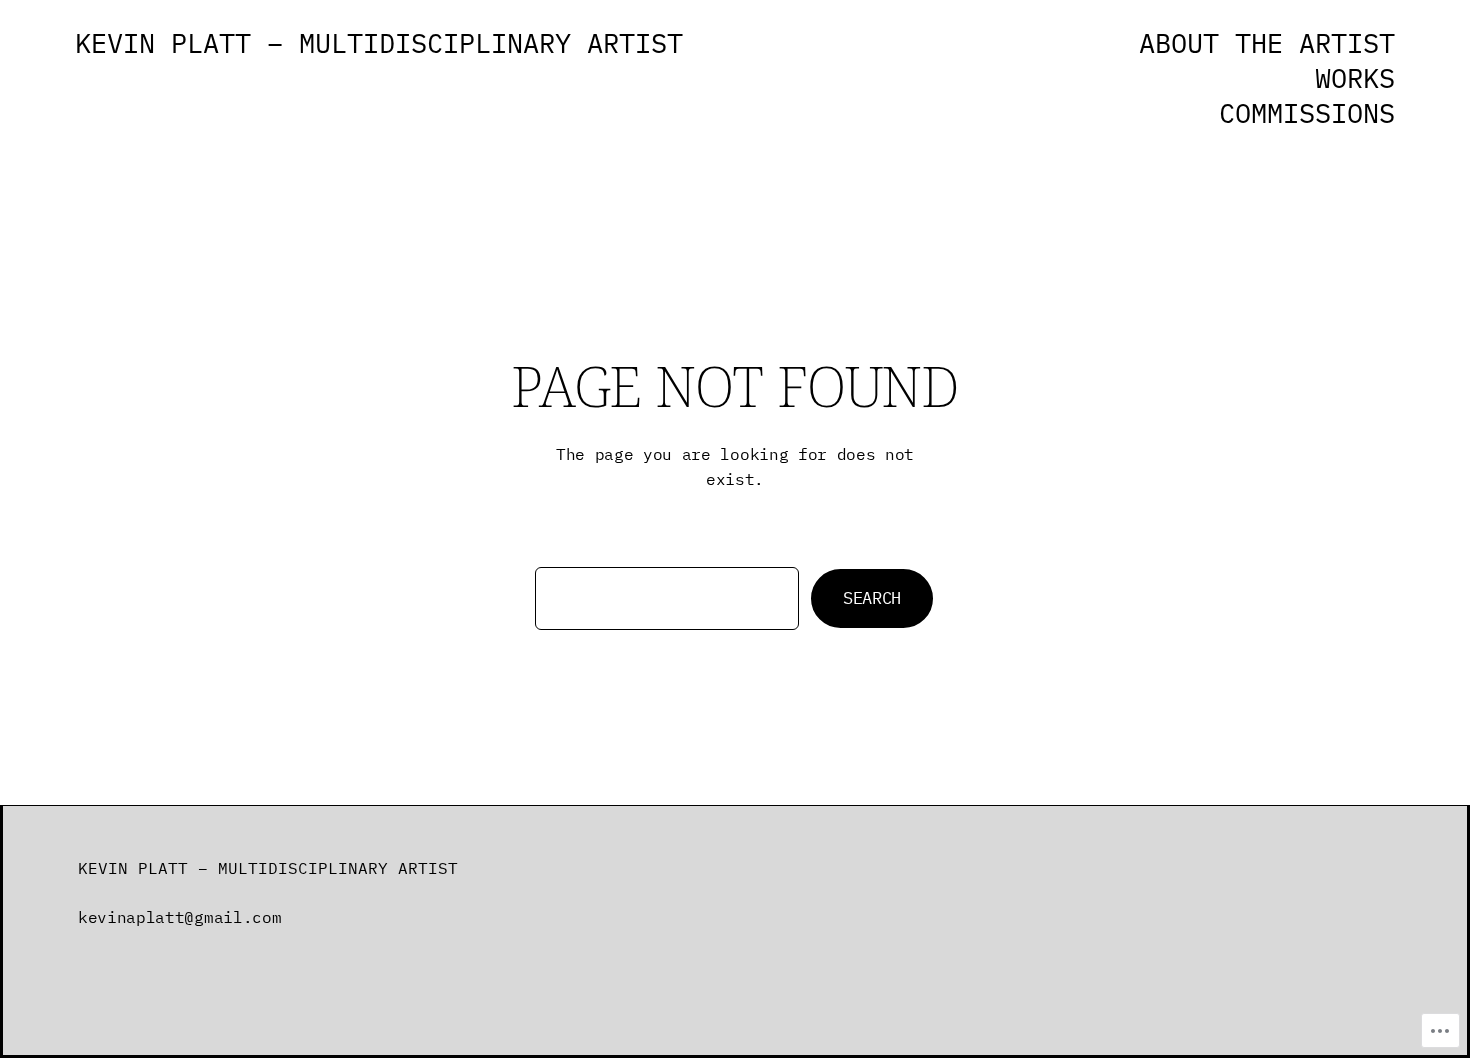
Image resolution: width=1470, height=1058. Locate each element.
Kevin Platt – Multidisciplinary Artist (379, 42)
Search (872, 598)
